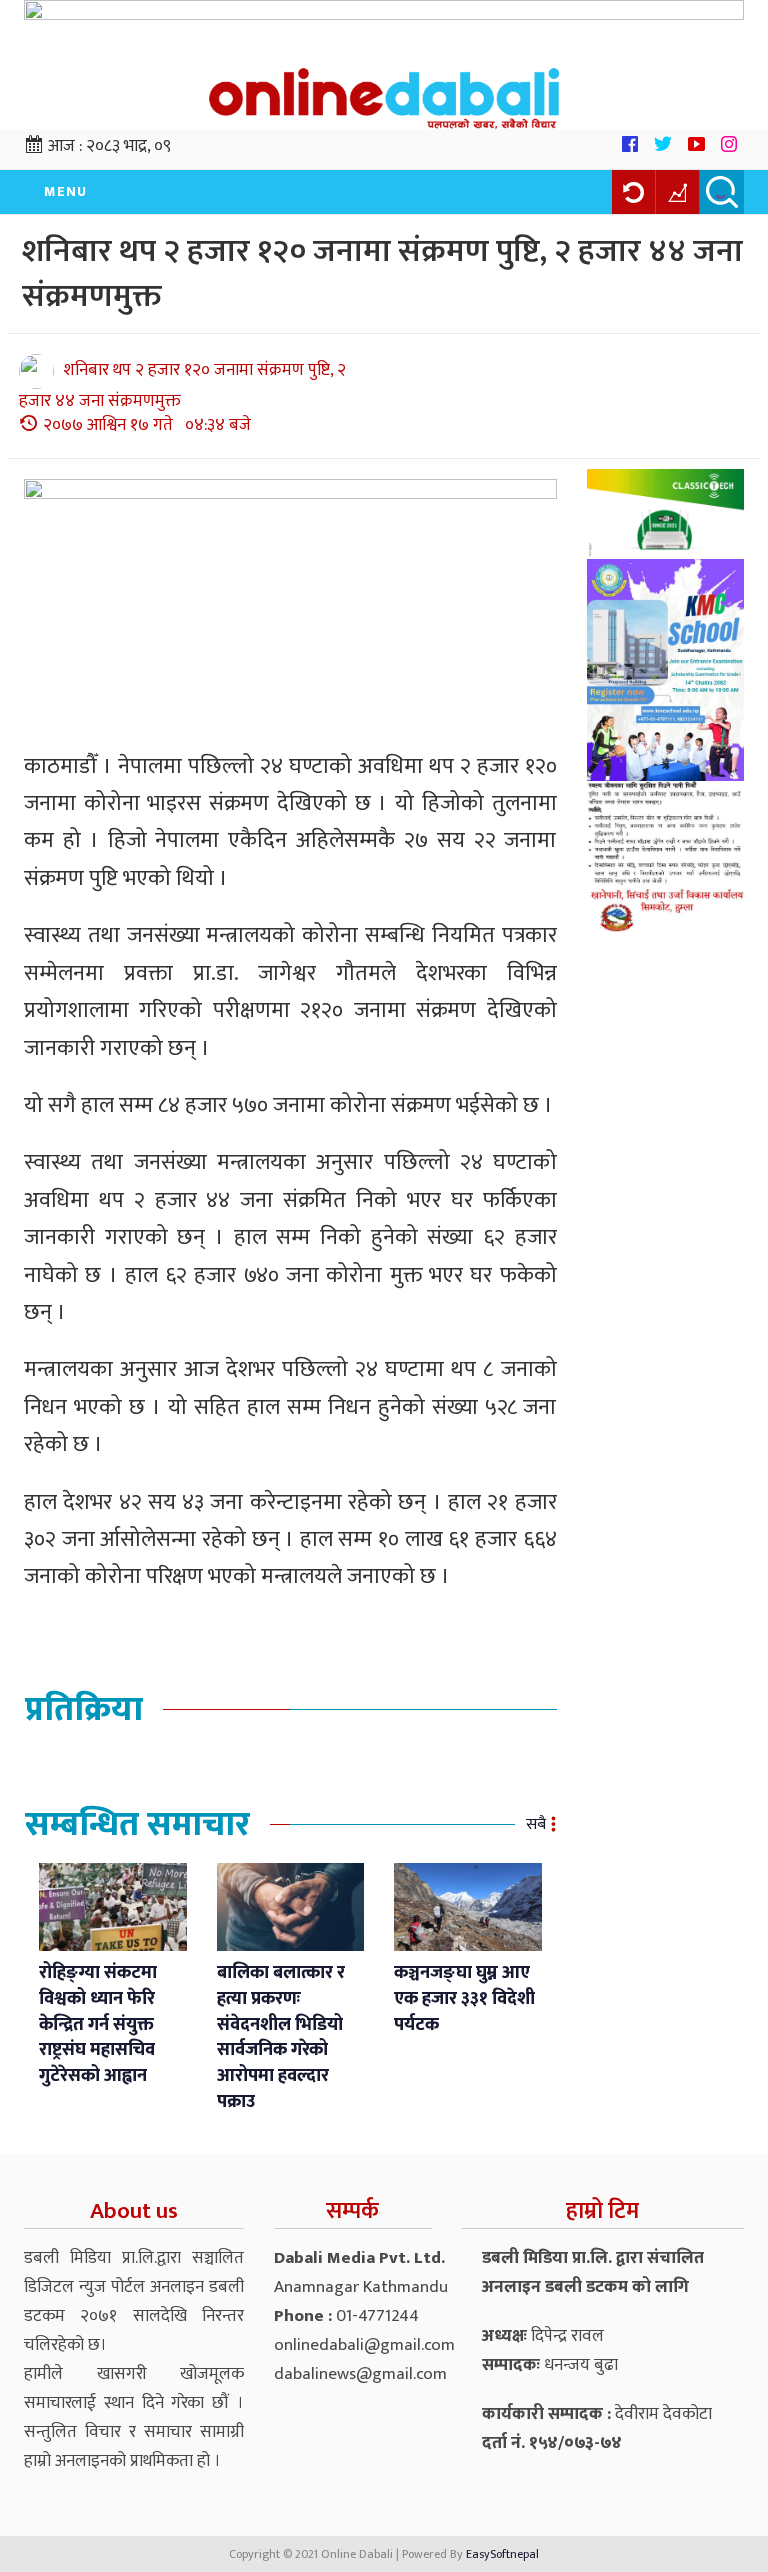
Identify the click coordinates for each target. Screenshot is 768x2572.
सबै (536, 1824)
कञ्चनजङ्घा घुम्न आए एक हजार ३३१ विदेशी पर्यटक (464, 1998)
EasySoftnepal (502, 2554)
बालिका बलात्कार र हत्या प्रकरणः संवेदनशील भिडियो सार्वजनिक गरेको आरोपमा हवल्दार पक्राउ (281, 2037)
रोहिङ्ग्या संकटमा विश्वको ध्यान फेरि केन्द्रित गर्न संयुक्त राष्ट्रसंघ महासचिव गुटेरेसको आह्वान (98, 2024)
